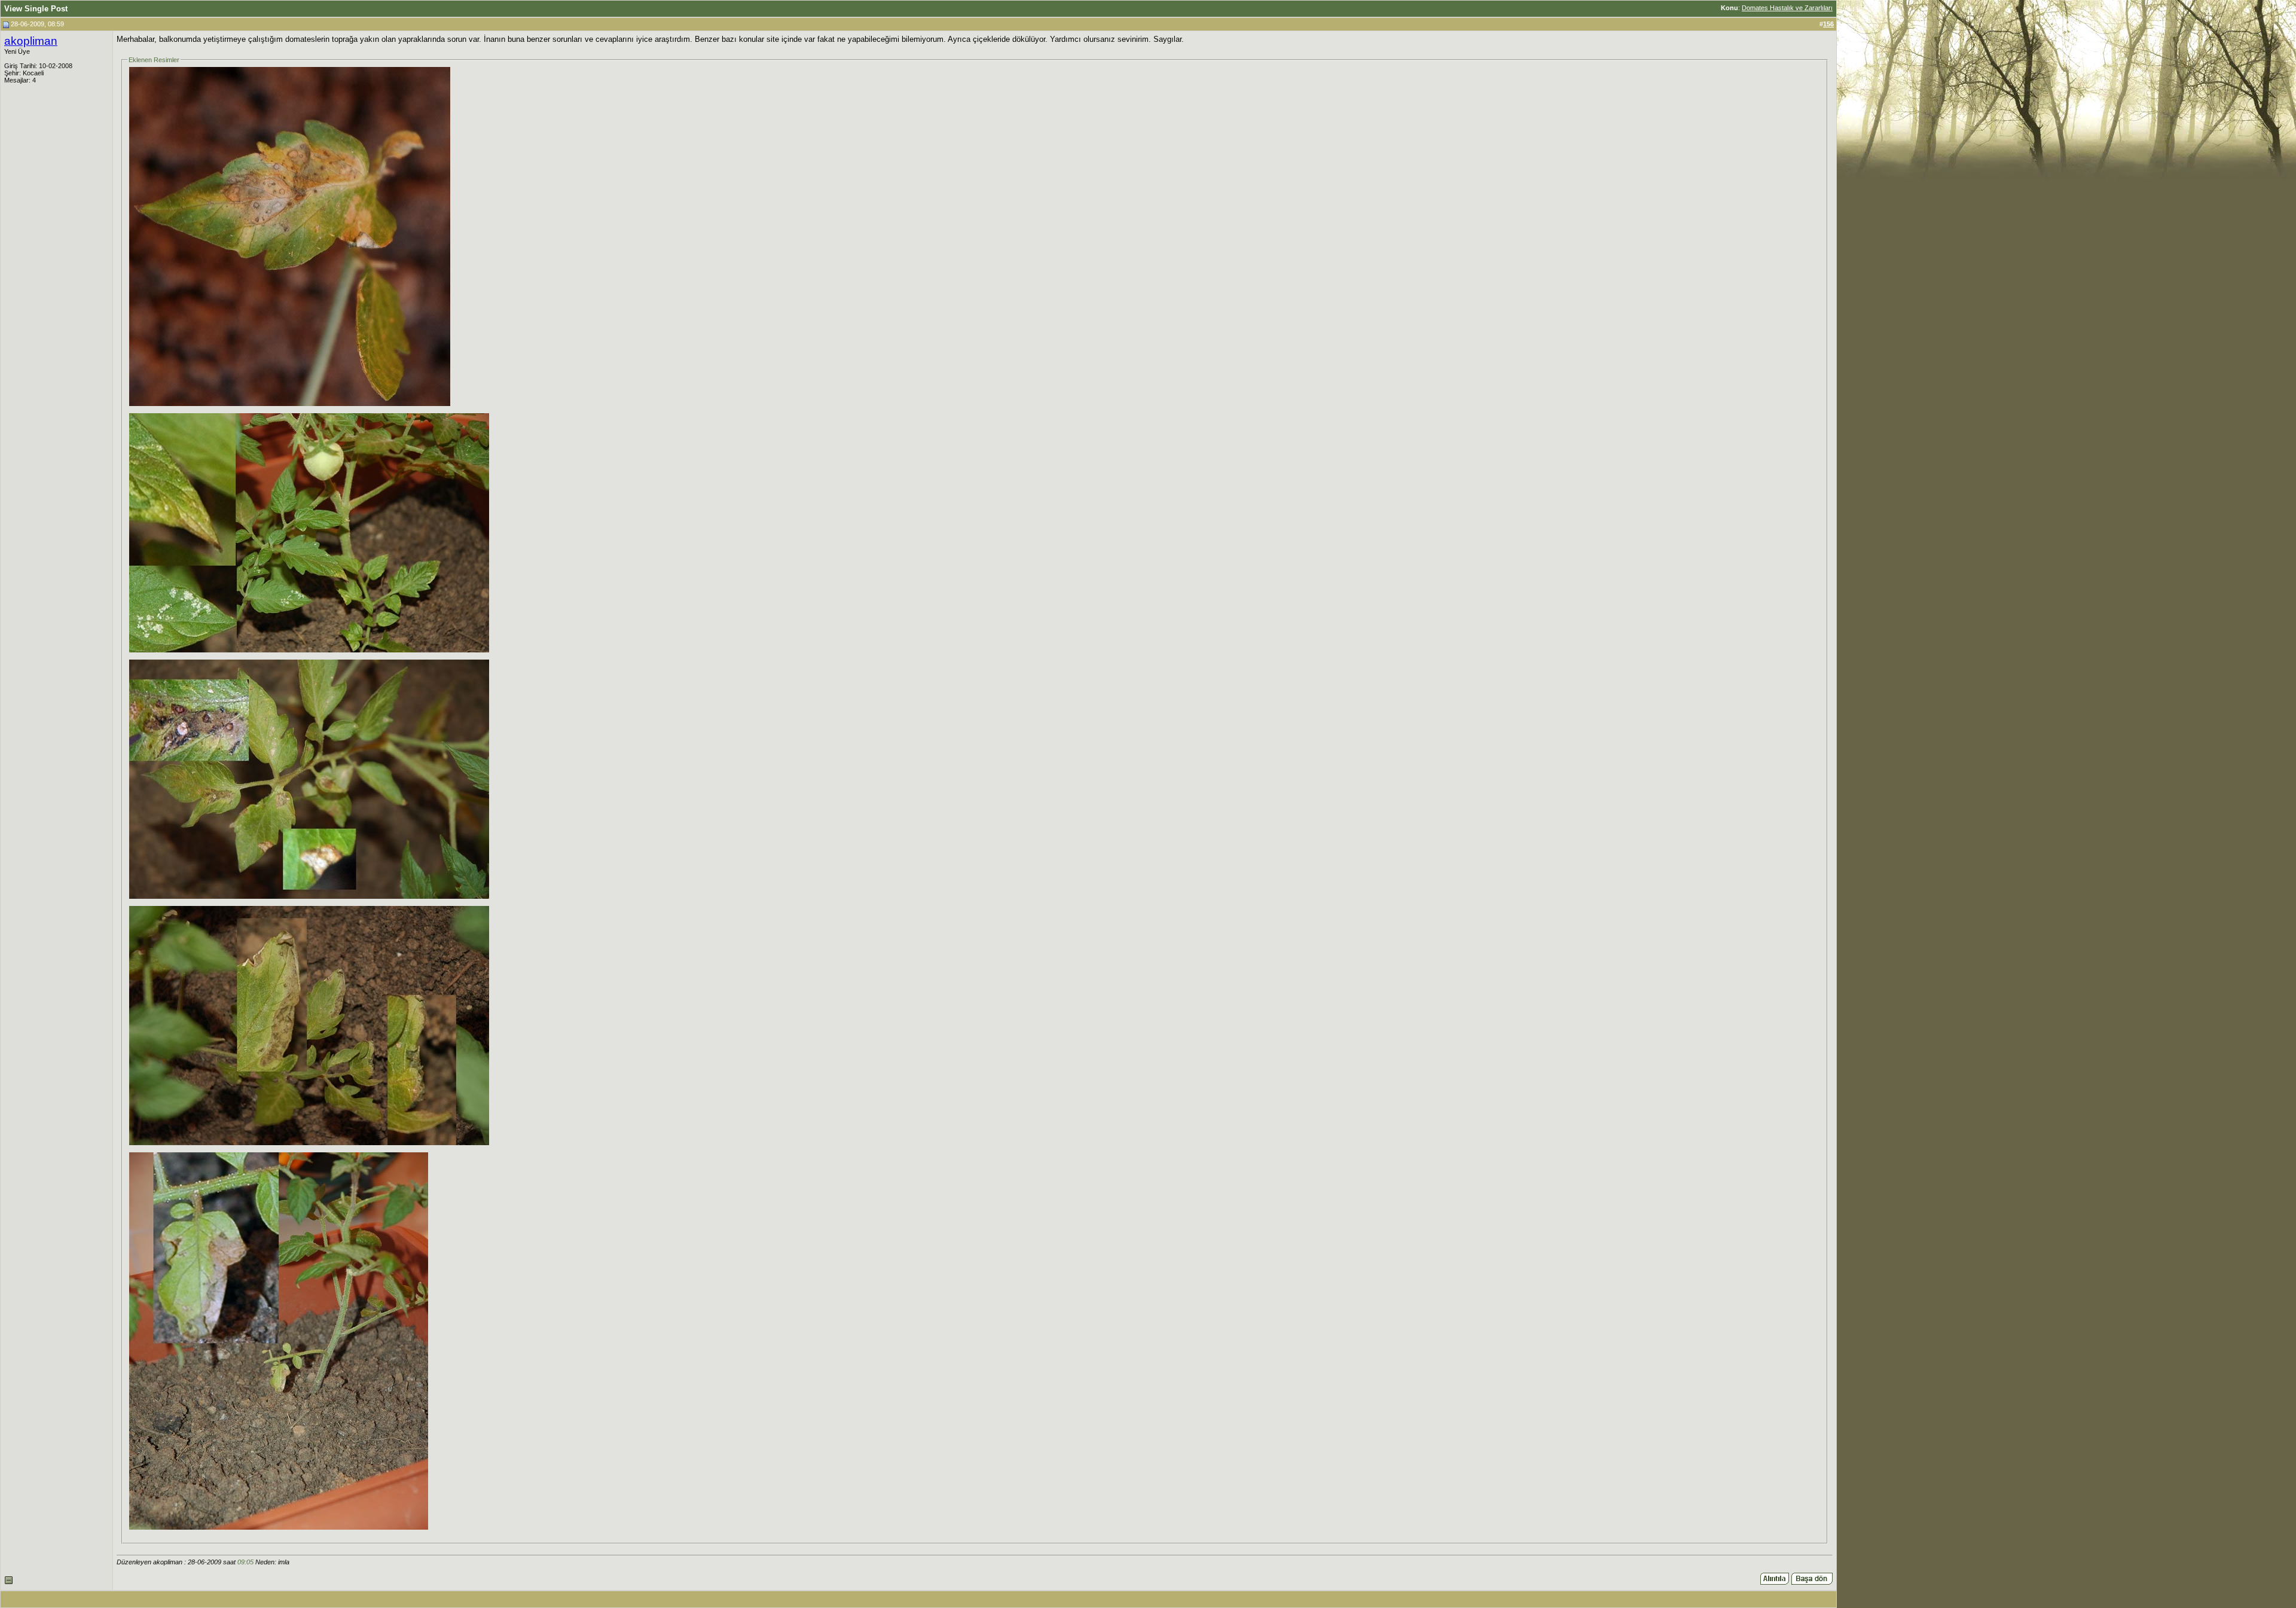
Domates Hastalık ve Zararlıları (1787, 8)
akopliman (31, 41)
